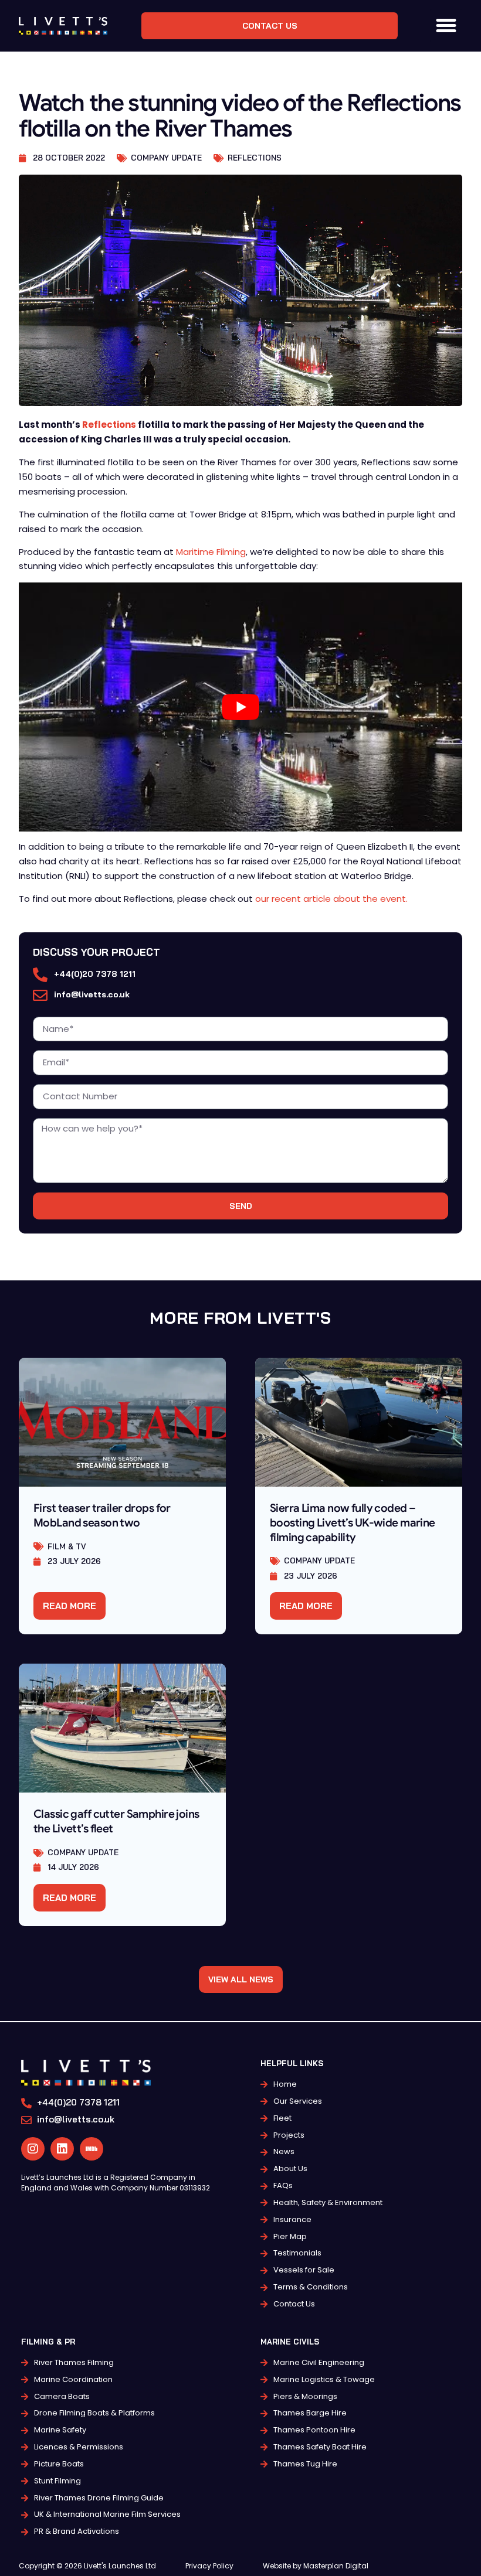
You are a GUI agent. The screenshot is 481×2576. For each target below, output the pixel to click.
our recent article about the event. (331, 899)
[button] (446, 26)
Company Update (166, 158)
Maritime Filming (211, 552)
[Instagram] (33, 2149)
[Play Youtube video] (240, 707)
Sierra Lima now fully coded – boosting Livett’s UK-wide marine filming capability (353, 1522)
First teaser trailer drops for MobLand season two (102, 1515)
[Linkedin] (62, 2149)
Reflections (255, 158)
